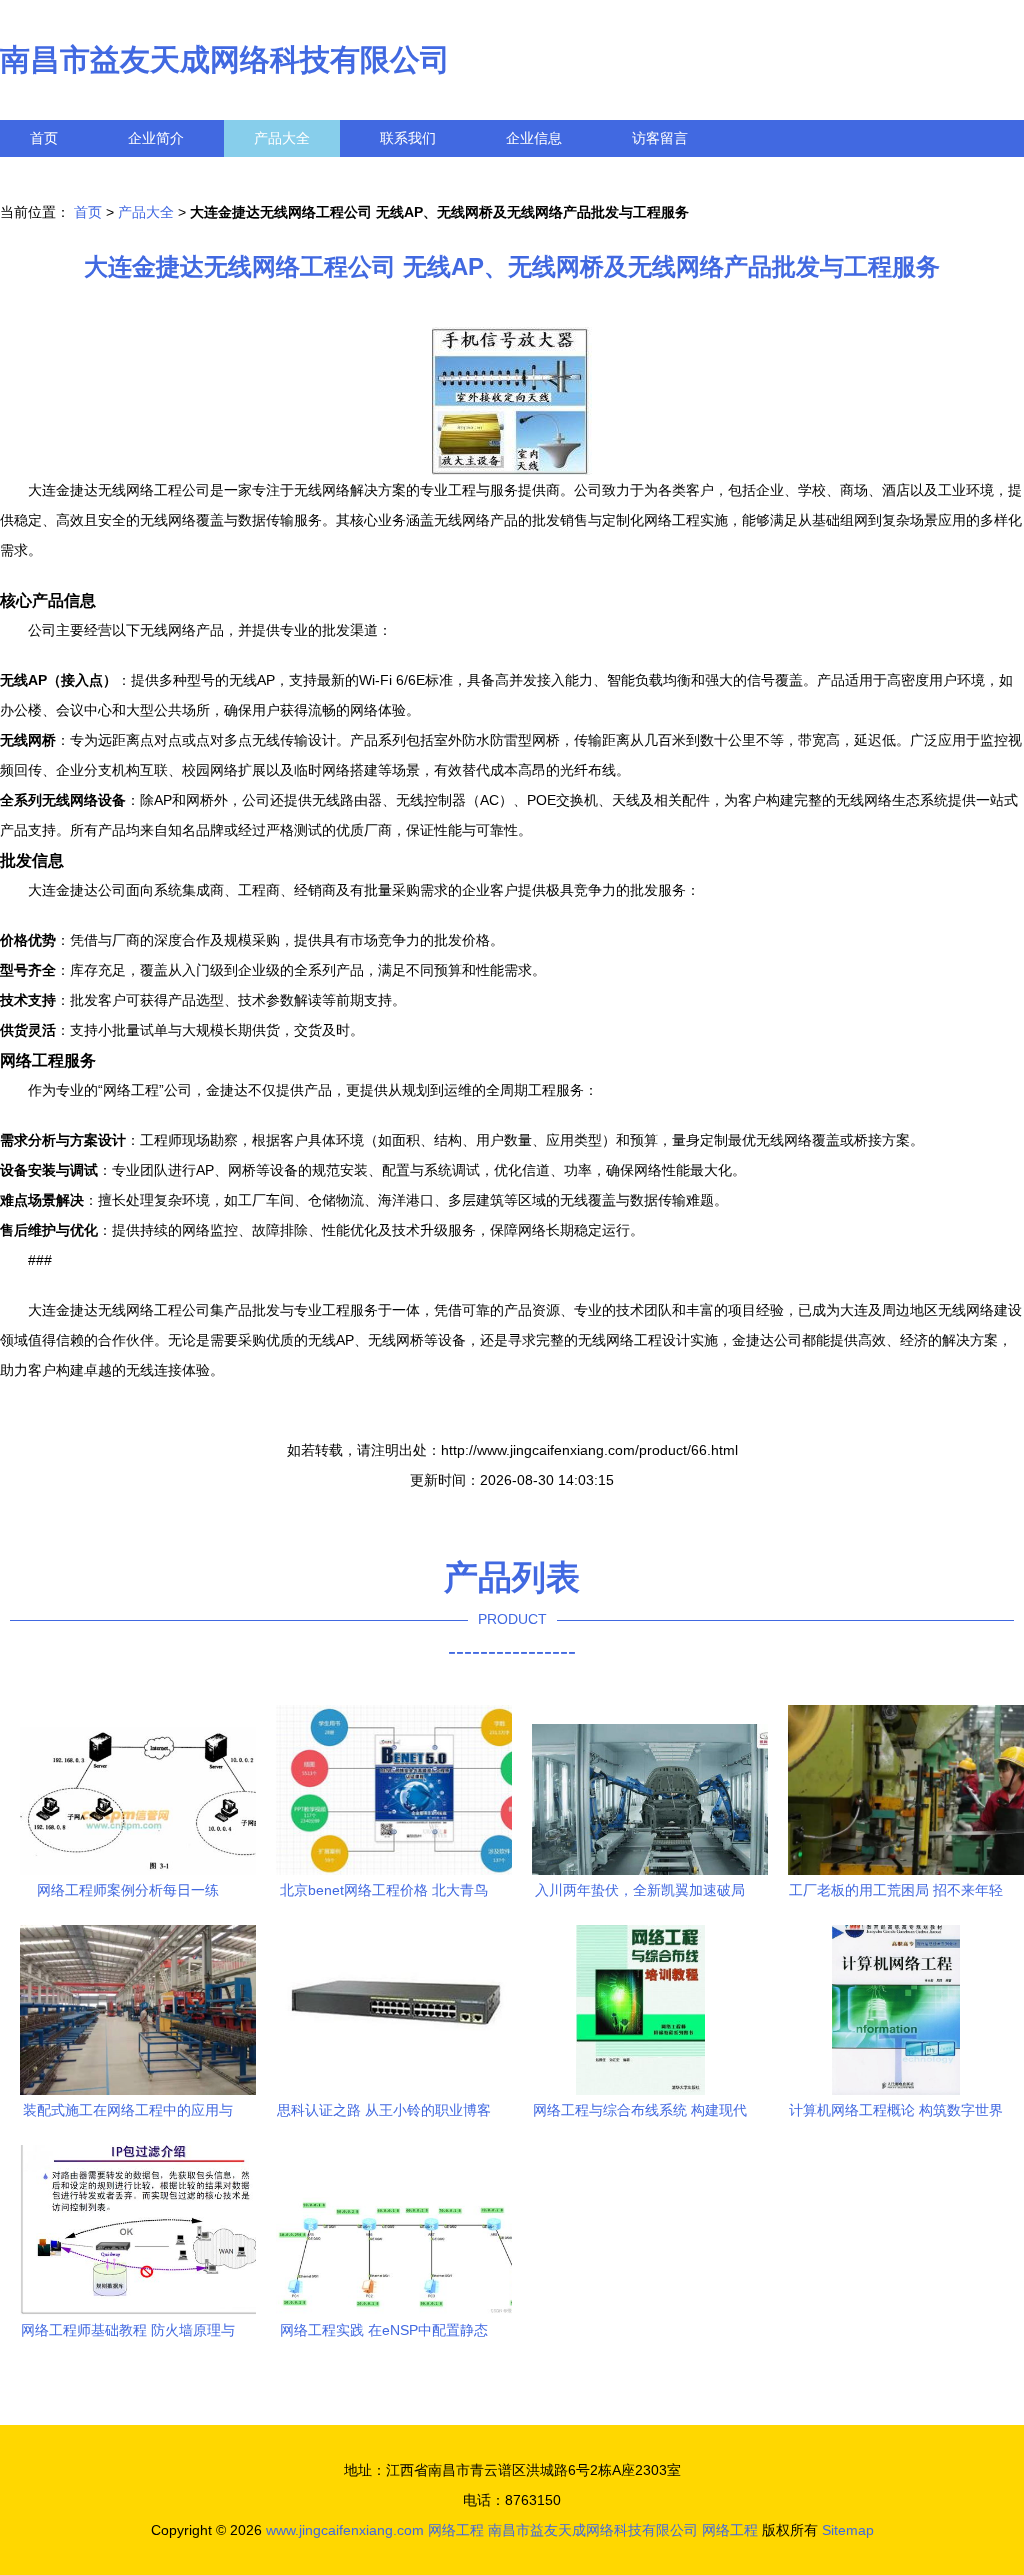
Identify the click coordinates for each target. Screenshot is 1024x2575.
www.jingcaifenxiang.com (345, 2530)
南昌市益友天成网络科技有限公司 (225, 59)
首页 (44, 138)
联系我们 (408, 138)
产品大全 (282, 138)
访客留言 (660, 138)
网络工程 (456, 2530)
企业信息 (534, 138)
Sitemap (848, 2530)
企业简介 (156, 138)
